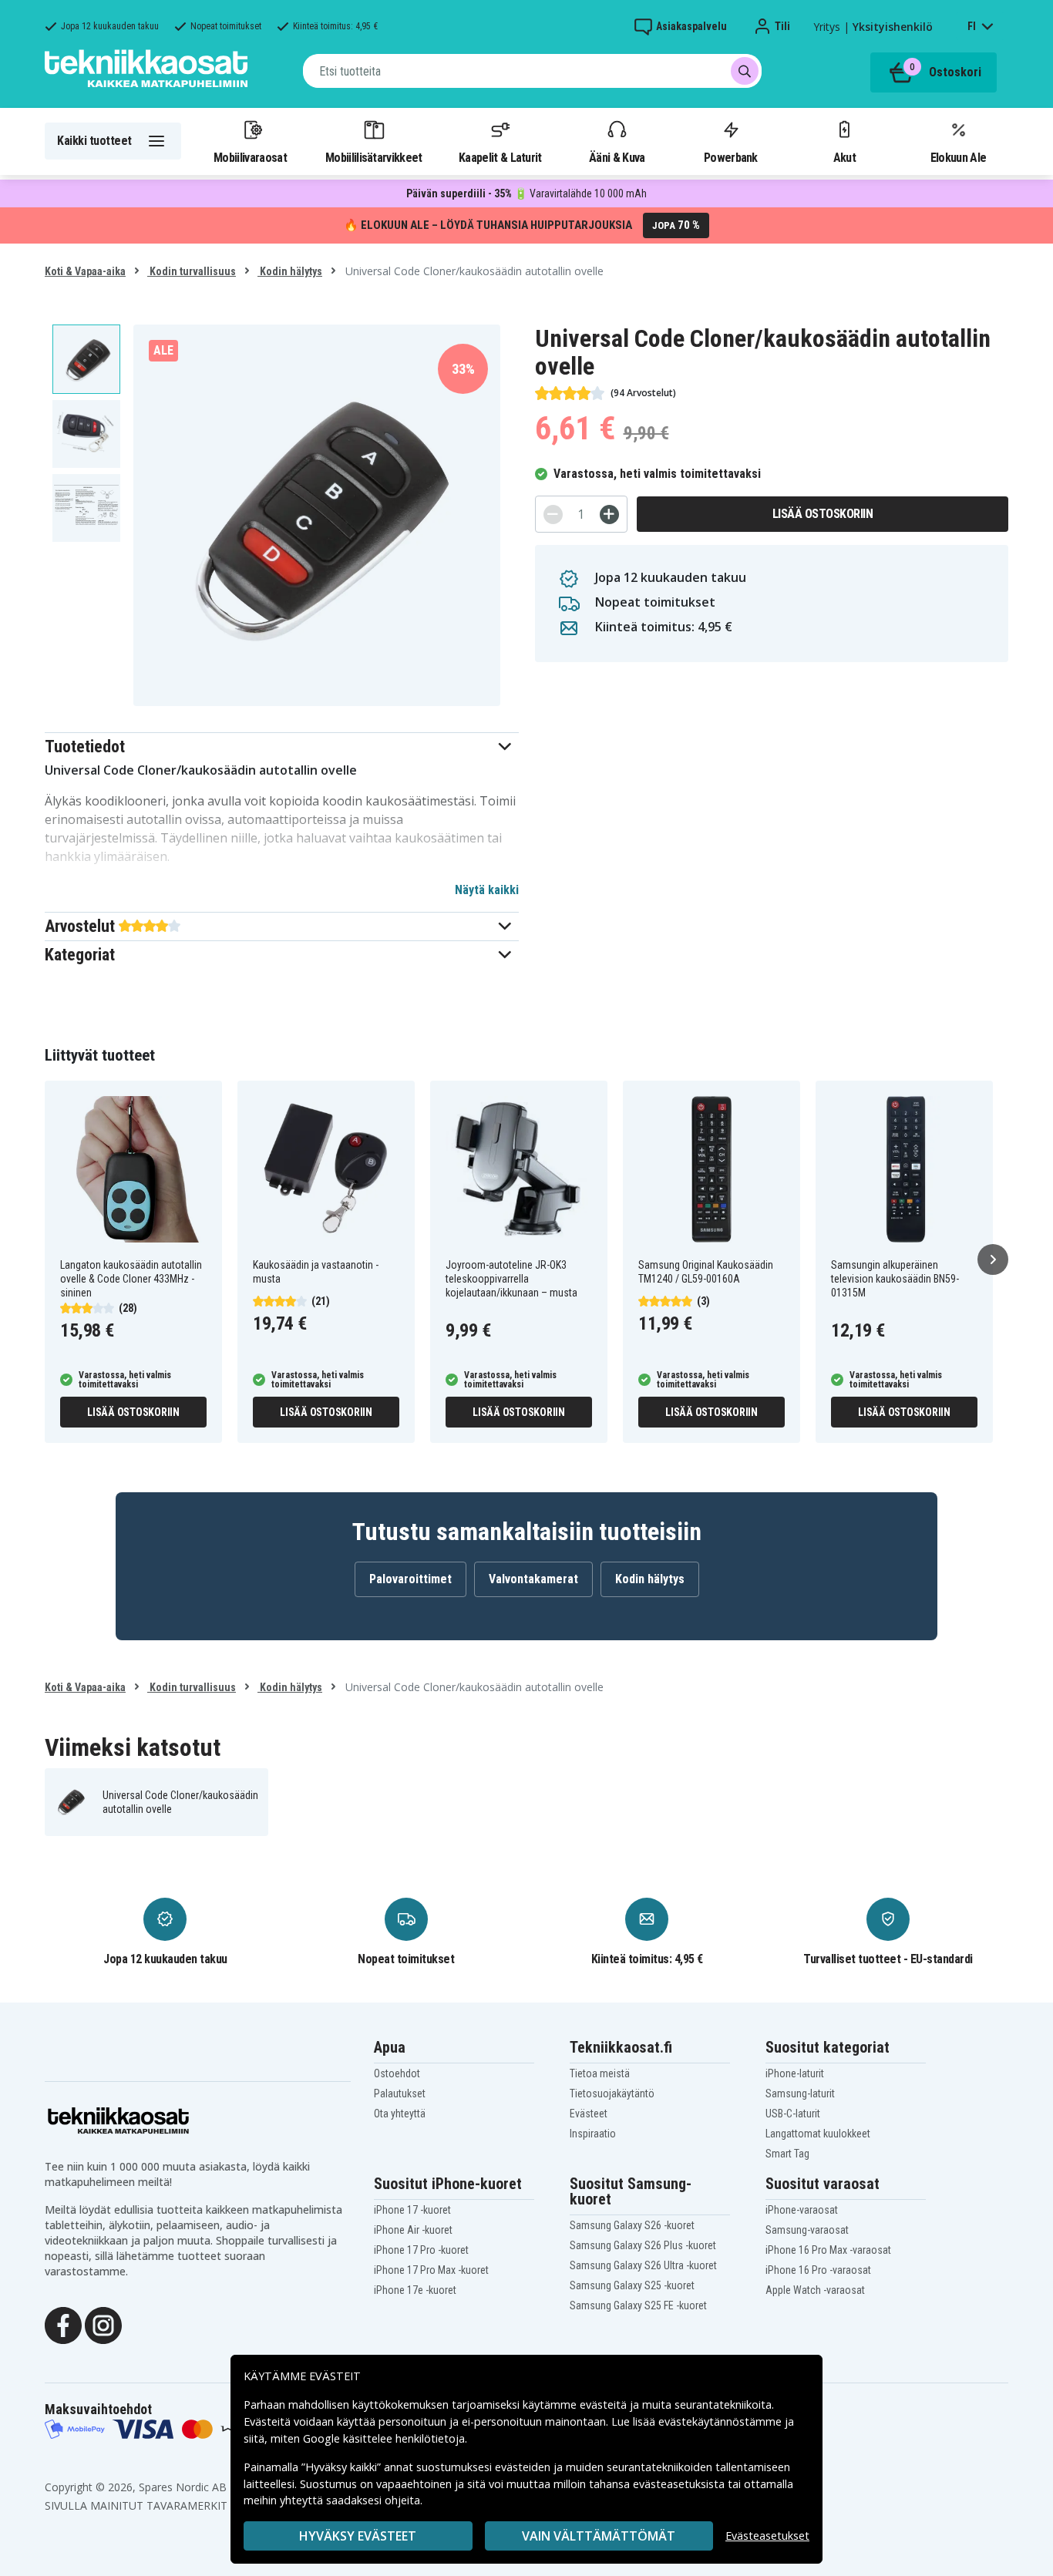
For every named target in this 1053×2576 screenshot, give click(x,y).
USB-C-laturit (793, 2114)
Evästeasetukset (767, 2536)
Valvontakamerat (533, 1579)
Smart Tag (787, 2154)
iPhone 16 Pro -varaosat (818, 2270)
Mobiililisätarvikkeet (374, 157)
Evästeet (589, 2114)
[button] (282, 747)
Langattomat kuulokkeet (818, 2134)
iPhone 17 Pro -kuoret (421, 2250)
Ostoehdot (397, 2073)
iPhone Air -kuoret (413, 2230)
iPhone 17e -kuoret (415, 2290)
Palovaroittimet (410, 1579)
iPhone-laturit (795, 2073)
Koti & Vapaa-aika (85, 271)
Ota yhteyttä (400, 2114)
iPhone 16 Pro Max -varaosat (828, 2250)
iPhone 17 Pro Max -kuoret (431, 2270)
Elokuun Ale (958, 157)
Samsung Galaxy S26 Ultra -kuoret (643, 2265)
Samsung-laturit (800, 2093)
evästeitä (605, 2404)
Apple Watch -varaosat (815, 2290)
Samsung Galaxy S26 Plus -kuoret (643, 2245)
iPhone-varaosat (802, 2210)
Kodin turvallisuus (192, 271)
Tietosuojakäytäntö (612, 2093)
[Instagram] (103, 2324)
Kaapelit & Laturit (500, 157)
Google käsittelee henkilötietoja (384, 2438)
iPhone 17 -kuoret (412, 2210)
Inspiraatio (593, 2134)
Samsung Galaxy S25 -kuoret (632, 2285)
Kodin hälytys (290, 271)
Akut (844, 157)
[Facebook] (63, 2324)
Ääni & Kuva (617, 157)
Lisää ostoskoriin (823, 514)
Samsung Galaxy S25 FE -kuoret (638, 2305)
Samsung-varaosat (807, 2230)
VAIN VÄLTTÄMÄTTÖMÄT (599, 2536)
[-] (553, 515)
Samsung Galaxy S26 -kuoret (632, 2225)
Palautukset (400, 2093)
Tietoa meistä (600, 2073)
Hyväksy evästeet (358, 2536)
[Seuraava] (993, 1259)
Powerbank (731, 157)
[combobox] (532, 71)
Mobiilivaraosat (250, 157)
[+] (609, 515)
